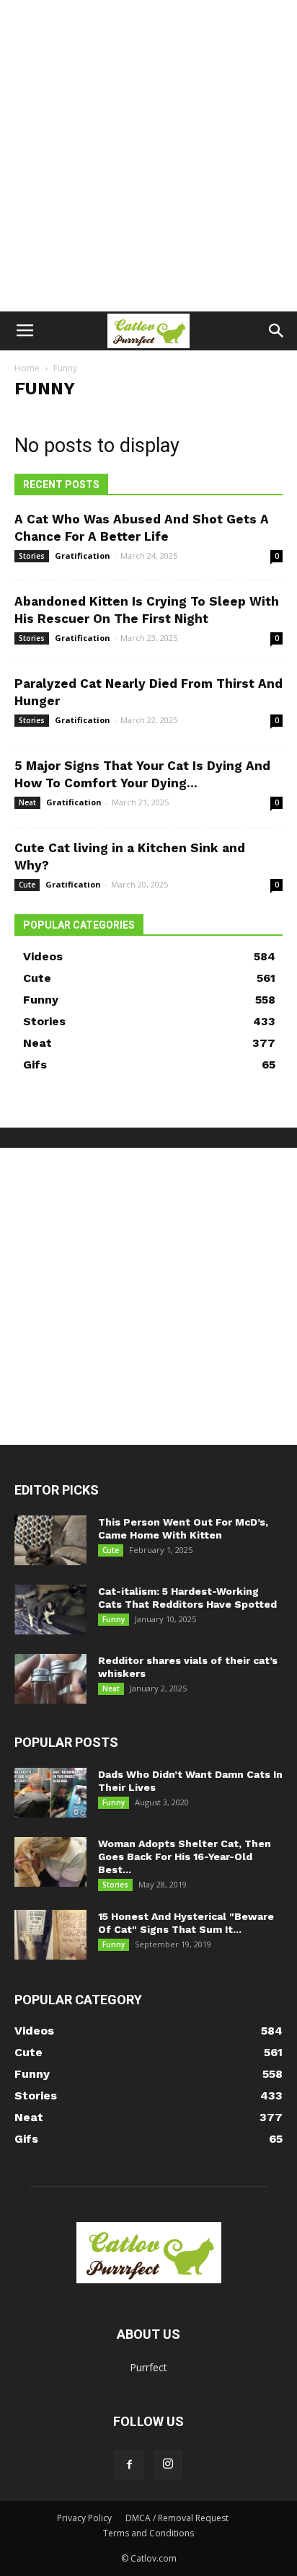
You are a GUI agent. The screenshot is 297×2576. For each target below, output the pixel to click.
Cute (27, 885)
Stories (32, 556)
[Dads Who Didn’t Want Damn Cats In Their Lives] (50, 1793)
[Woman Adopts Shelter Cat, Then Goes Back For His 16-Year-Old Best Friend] (50, 1862)
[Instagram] (168, 2465)
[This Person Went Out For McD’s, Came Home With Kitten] (50, 1540)
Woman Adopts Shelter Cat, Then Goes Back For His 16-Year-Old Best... (185, 1856)
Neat (27, 802)
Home (27, 368)
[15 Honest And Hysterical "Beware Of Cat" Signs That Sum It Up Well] (50, 1935)
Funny (114, 1619)
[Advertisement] (148, 156)
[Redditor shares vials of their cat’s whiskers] (50, 1679)
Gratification (83, 556)
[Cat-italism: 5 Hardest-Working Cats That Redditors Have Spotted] (50, 1610)
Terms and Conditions (148, 2533)
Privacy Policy (84, 2518)
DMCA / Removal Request (177, 2518)
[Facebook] (129, 2465)
